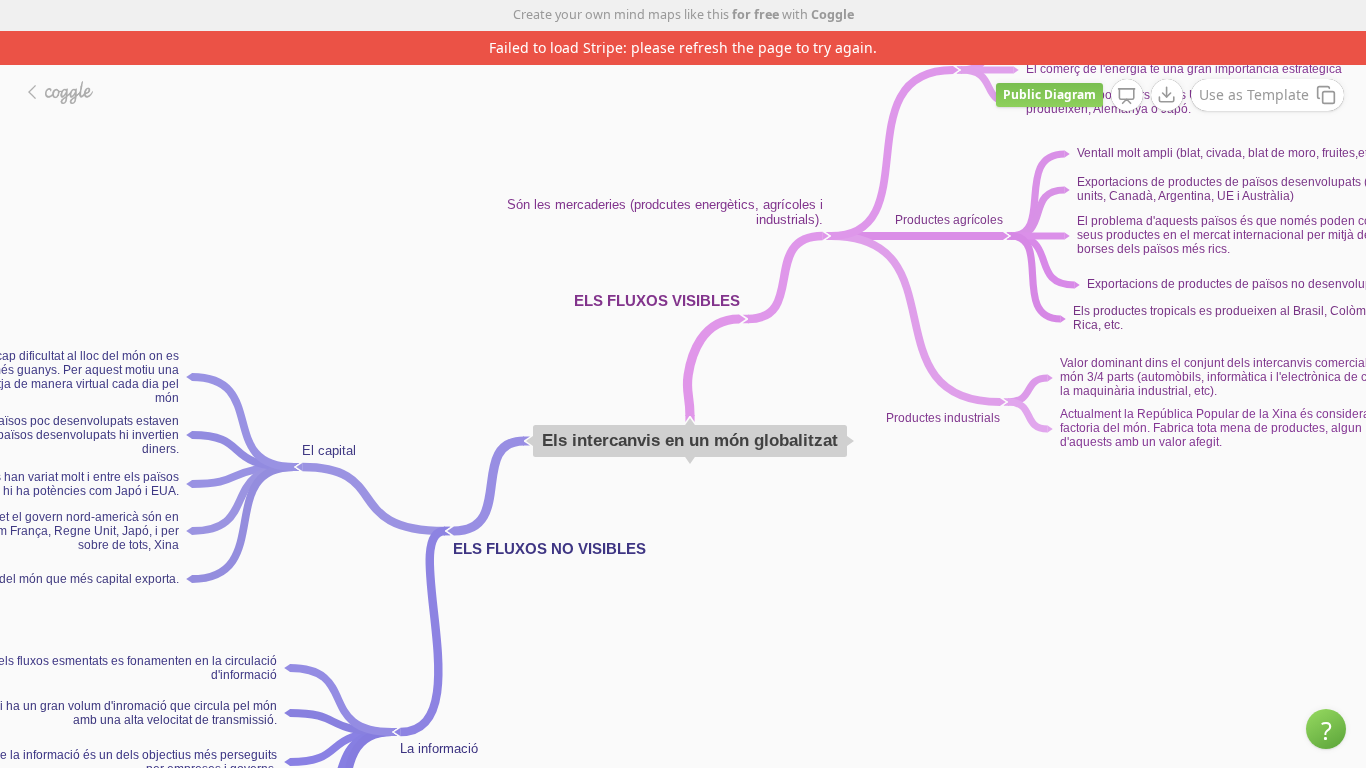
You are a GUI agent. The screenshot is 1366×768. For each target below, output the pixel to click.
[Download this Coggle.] (1167, 95)
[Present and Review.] (1127, 96)
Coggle (832, 14)
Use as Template (1254, 94)
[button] (1326, 729)
